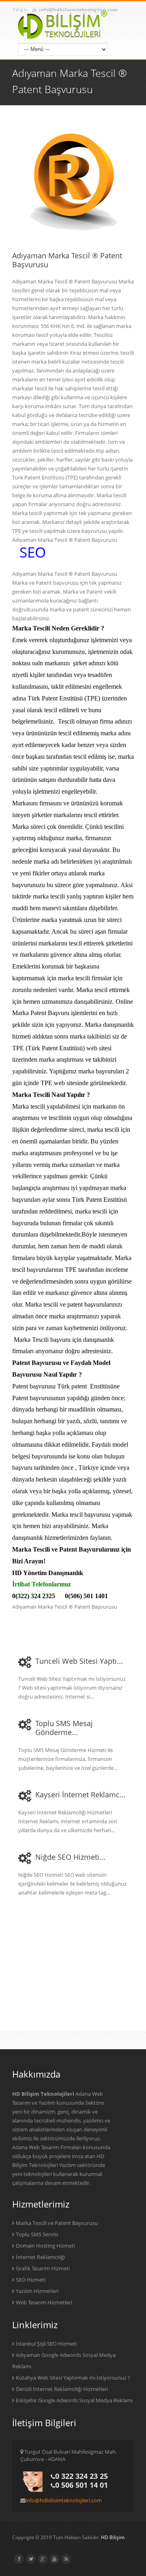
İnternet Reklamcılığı (40, 2257)
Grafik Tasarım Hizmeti (43, 2268)
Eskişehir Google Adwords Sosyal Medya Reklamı (74, 2400)
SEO (33, 552)
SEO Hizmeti (31, 2280)
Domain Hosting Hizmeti (45, 2246)
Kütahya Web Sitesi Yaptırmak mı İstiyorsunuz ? (73, 2378)
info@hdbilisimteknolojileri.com (64, 2500)
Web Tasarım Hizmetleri (44, 2302)
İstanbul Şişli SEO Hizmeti (46, 2344)
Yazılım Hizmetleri (37, 2291)
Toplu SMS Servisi (37, 2234)
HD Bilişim (113, 2537)
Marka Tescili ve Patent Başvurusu (57, 2223)
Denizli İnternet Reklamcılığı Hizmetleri (62, 2389)
